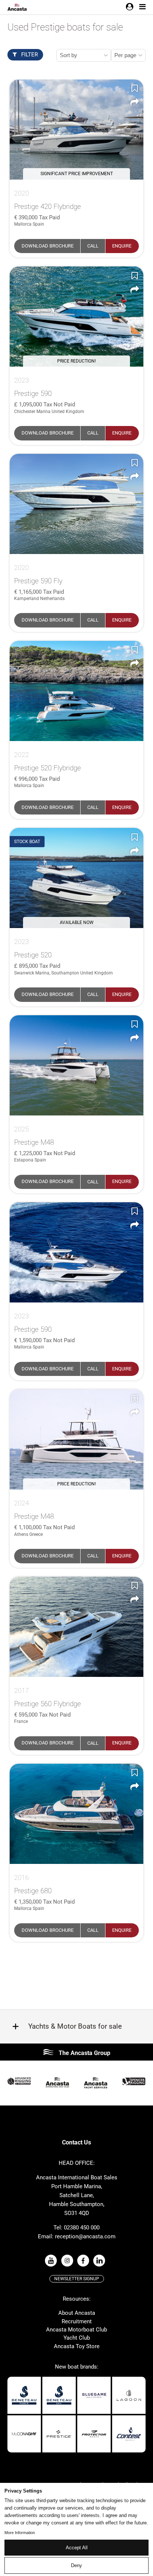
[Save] (134, 88)
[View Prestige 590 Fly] (76, 504)
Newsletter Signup (77, 2279)
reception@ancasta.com (85, 2236)
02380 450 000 (82, 2228)
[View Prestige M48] (76, 1065)
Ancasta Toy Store (77, 2346)
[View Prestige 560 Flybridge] (76, 1627)
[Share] (134, 102)
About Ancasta (77, 2313)
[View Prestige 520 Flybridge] (76, 691)
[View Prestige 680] (76, 1814)
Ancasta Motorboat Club (76, 2330)
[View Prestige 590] (76, 1252)
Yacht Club (77, 2338)
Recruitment (77, 2321)
